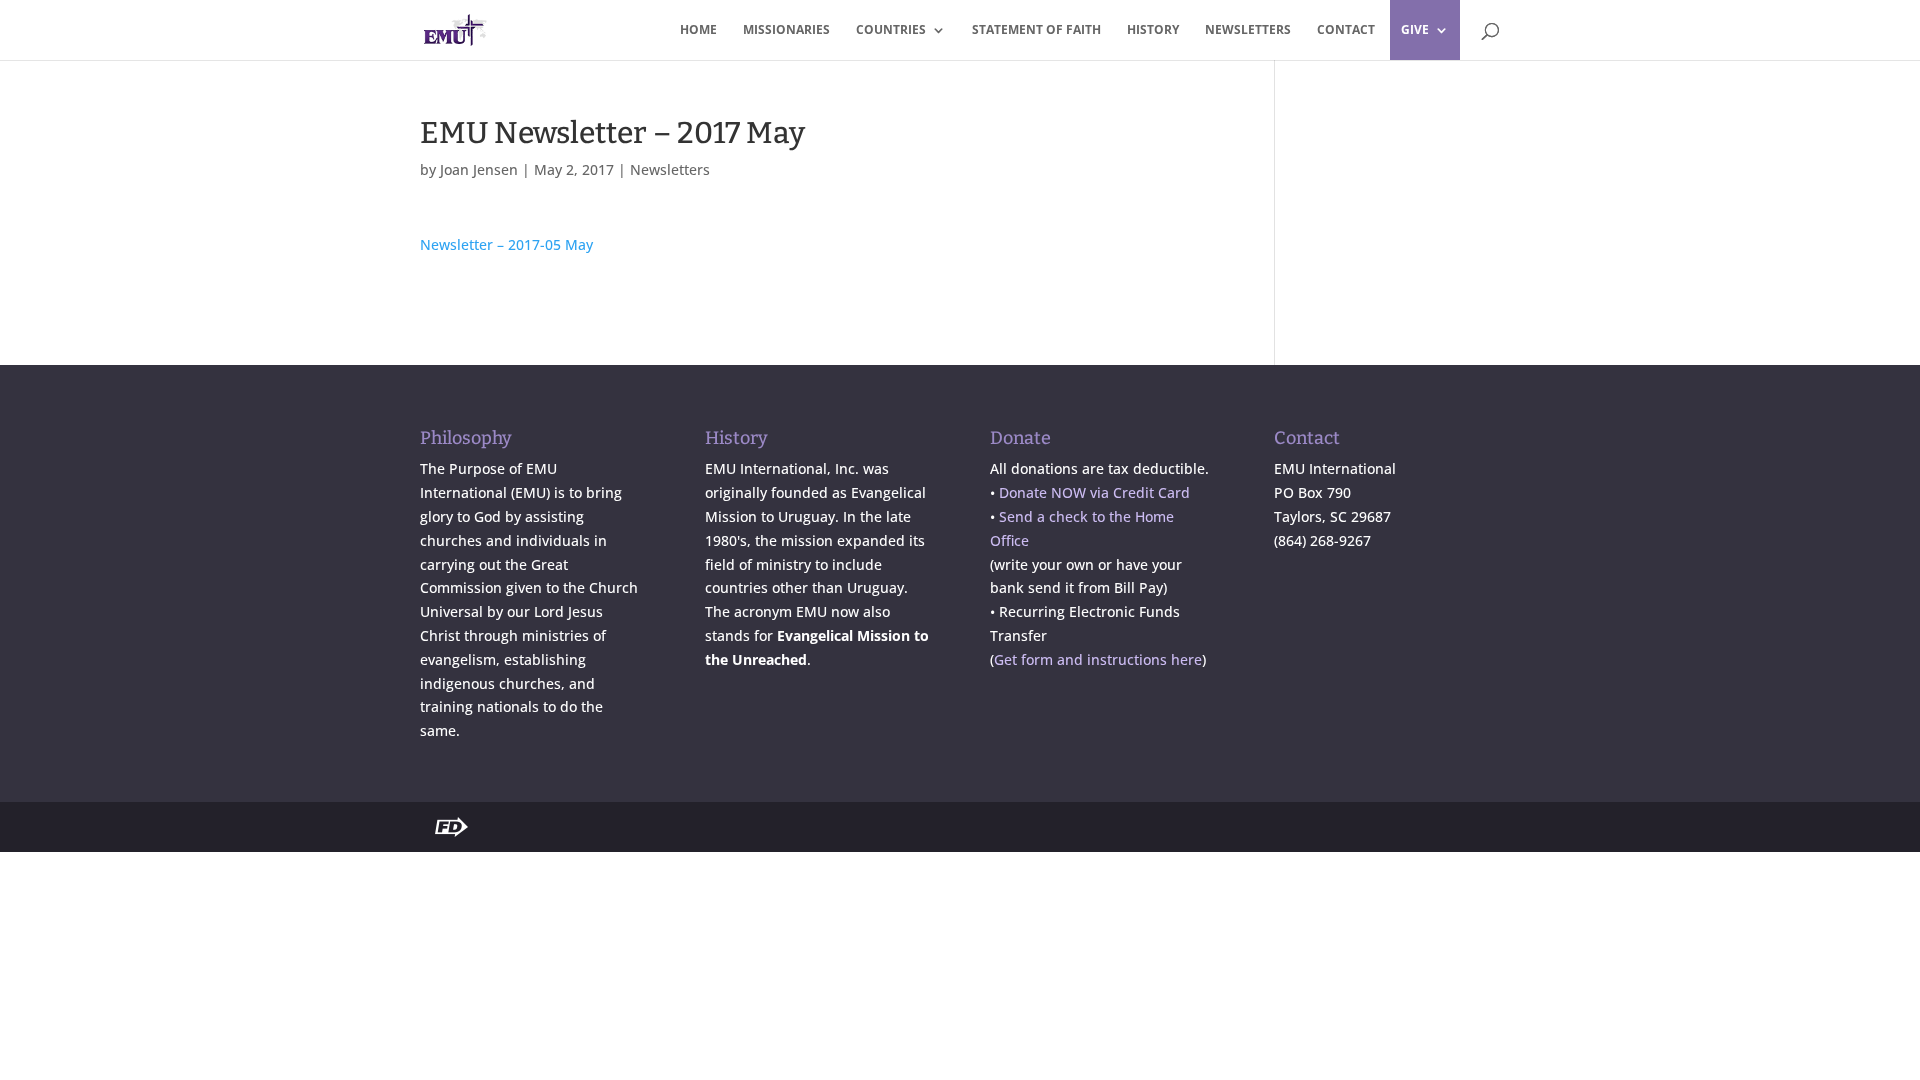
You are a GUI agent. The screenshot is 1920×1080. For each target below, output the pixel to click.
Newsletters (1248, 30)
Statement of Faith (1036, 30)
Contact (1346, 30)
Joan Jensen (479, 169)
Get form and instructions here (1098, 659)
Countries (891, 30)
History (1153, 30)
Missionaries (786, 30)
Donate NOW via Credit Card (1094, 492)
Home (698, 30)
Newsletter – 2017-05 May (506, 244)
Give (1415, 30)
